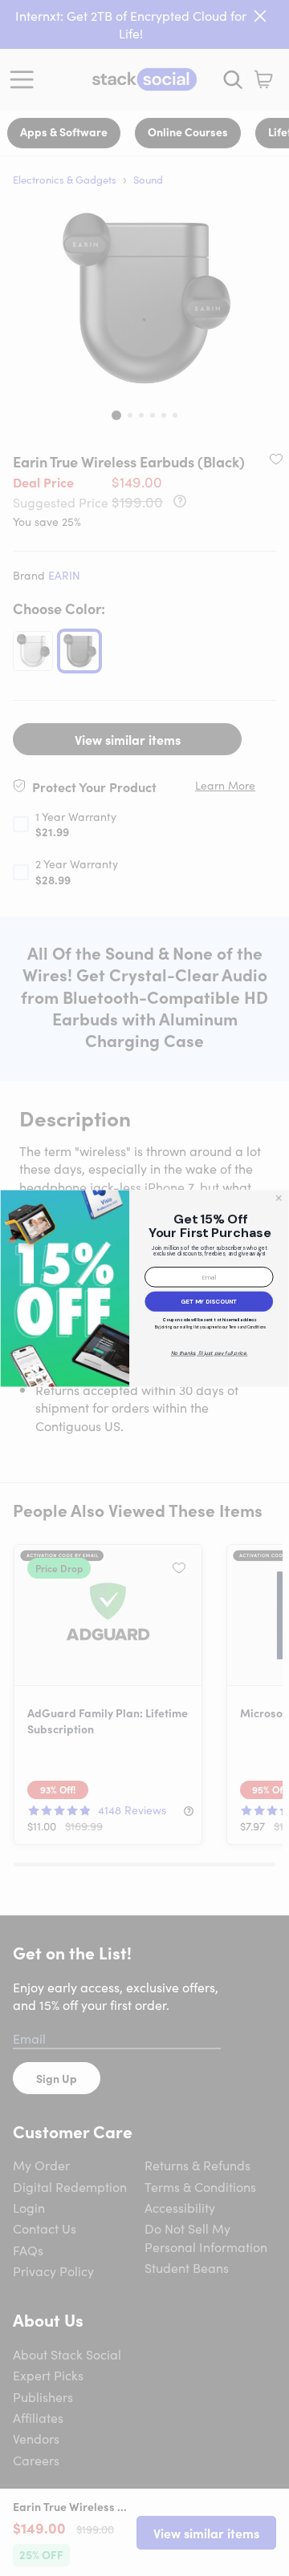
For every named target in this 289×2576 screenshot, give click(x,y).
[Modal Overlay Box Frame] (144, 1288)
